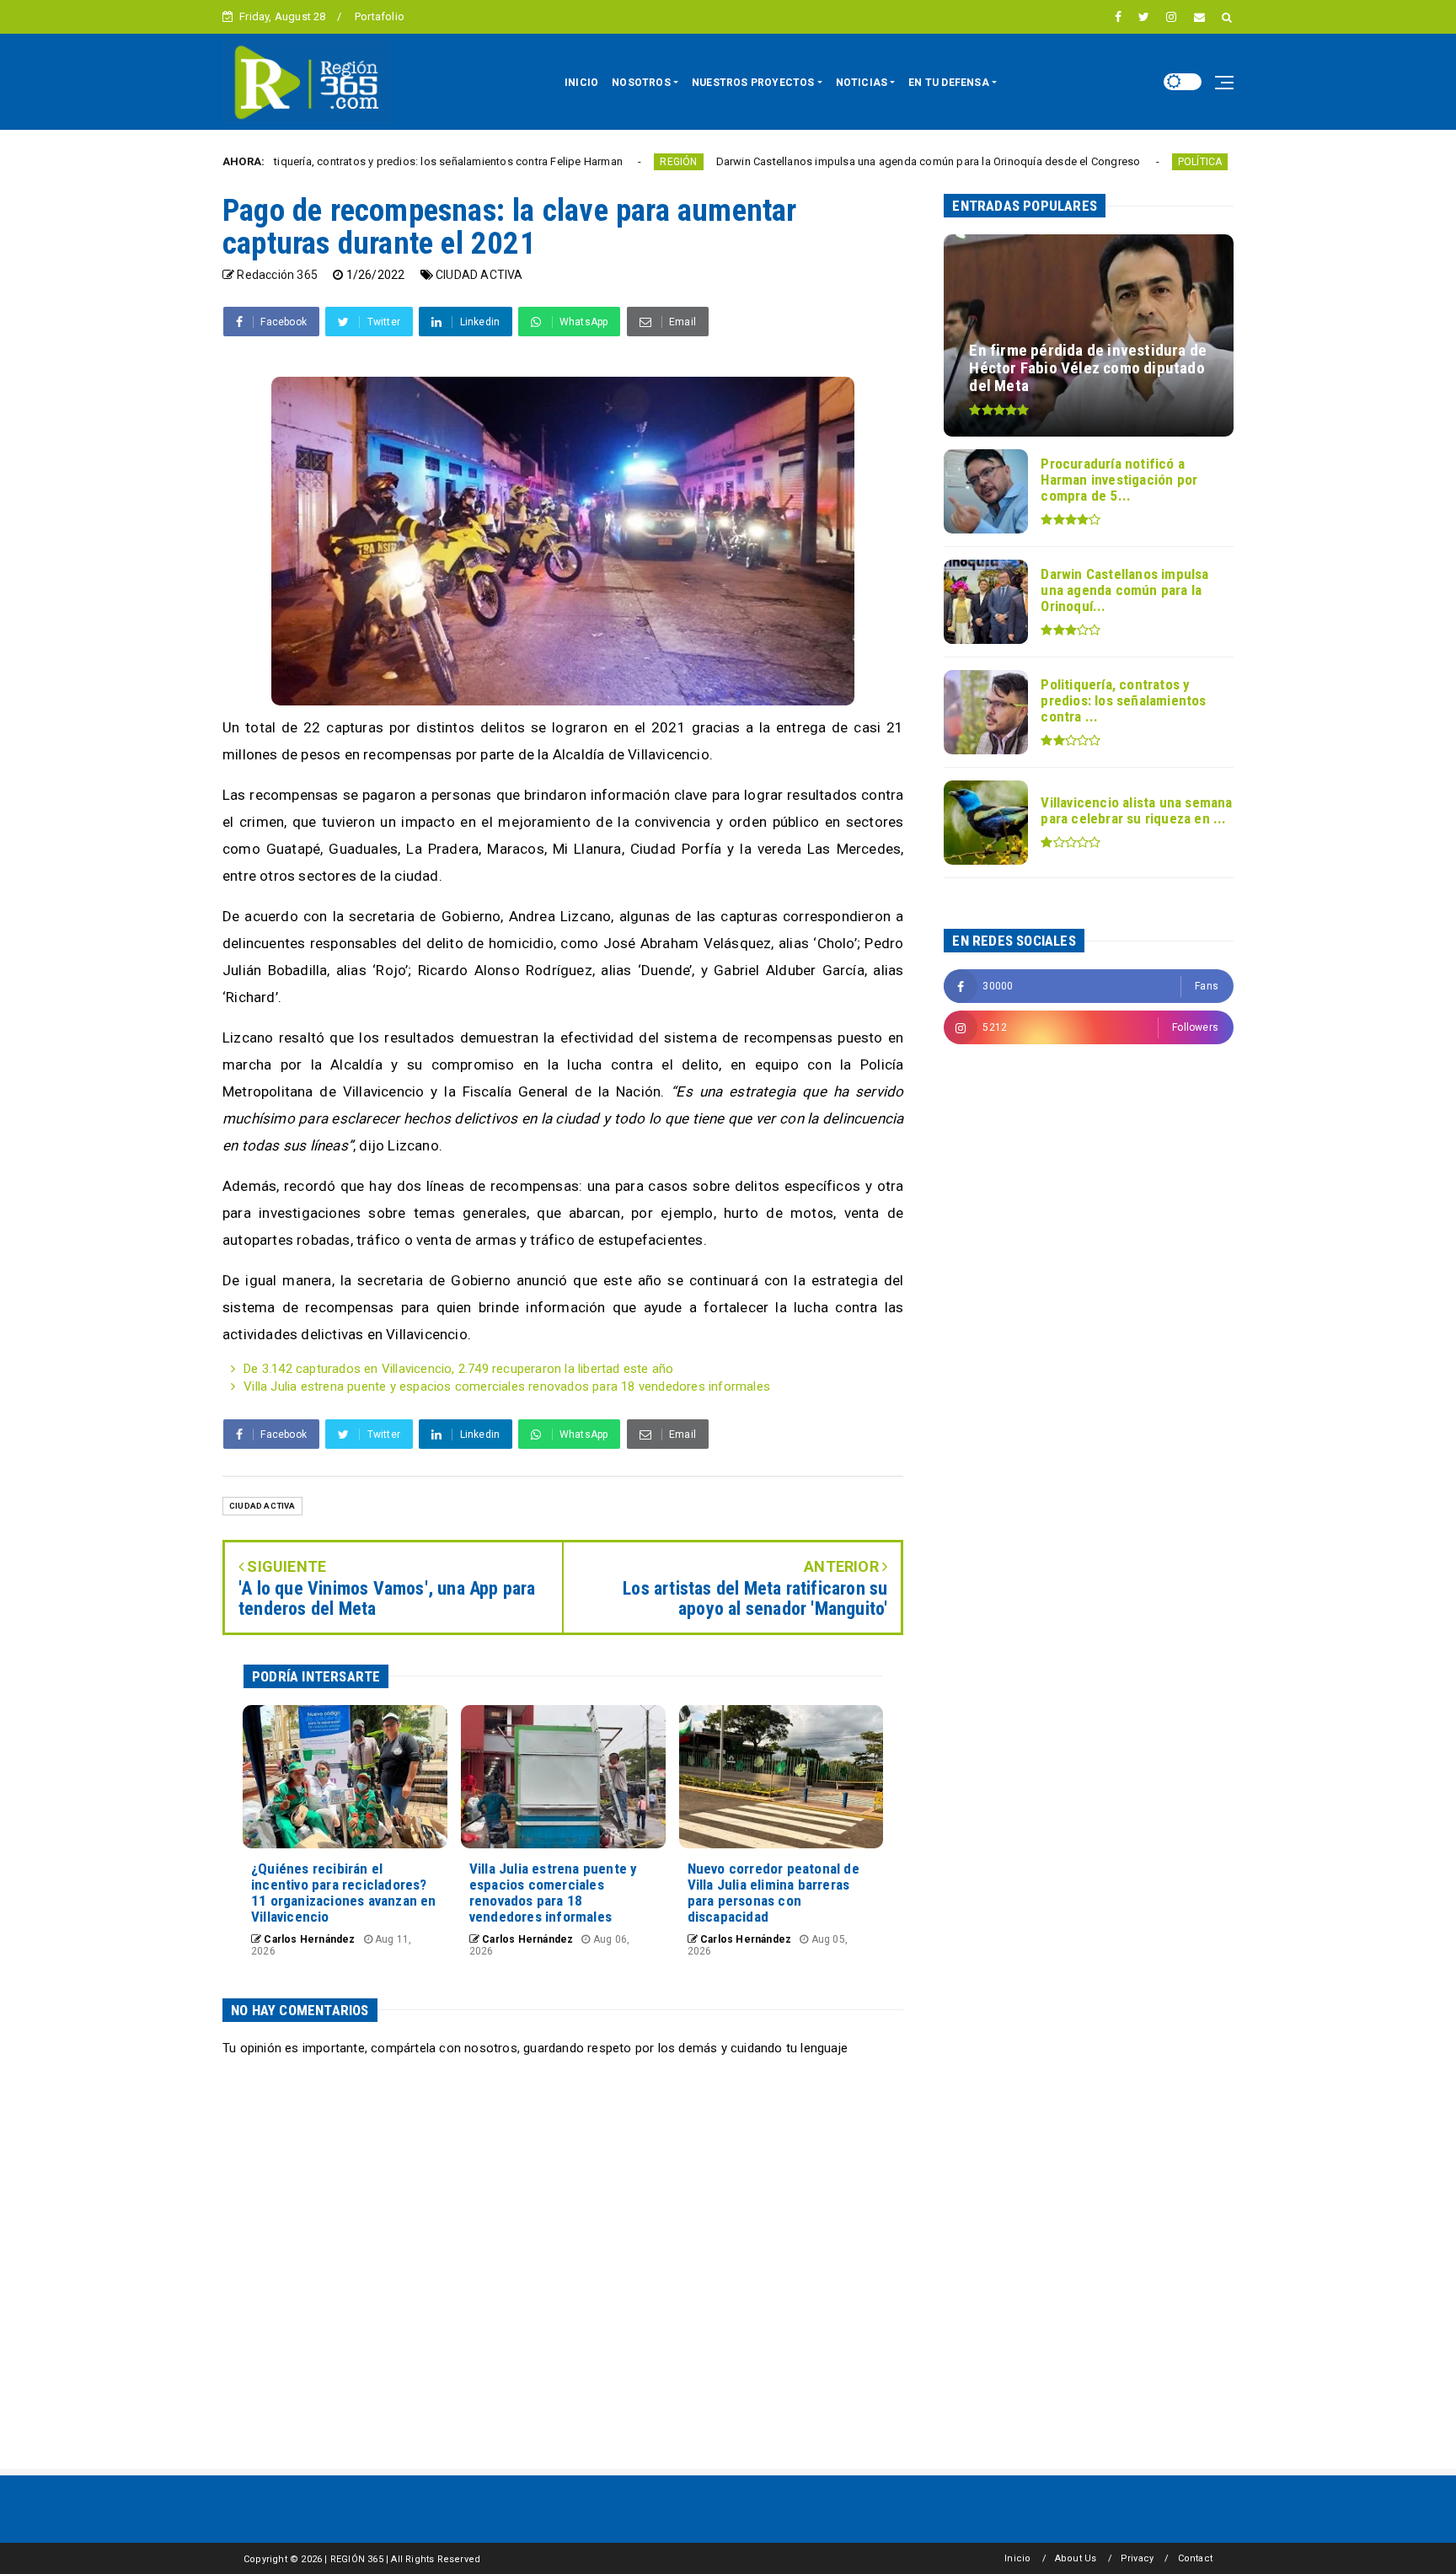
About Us (1076, 2558)
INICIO (581, 83)
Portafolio (380, 16)
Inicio (1017, 2558)
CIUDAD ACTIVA (479, 275)
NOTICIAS (862, 83)
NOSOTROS (641, 83)
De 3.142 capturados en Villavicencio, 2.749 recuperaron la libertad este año (458, 1369)
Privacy (1137, 2558)
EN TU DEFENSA (949, 83)
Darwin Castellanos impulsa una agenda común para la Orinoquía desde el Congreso (828, 161)
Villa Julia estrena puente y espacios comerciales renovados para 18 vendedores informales (507, 1386)
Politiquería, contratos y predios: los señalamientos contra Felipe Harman (340, 161)
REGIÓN (579, 162)
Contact (1195, 2558)
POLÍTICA (1100, 162)
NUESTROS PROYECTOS (753, 83)
